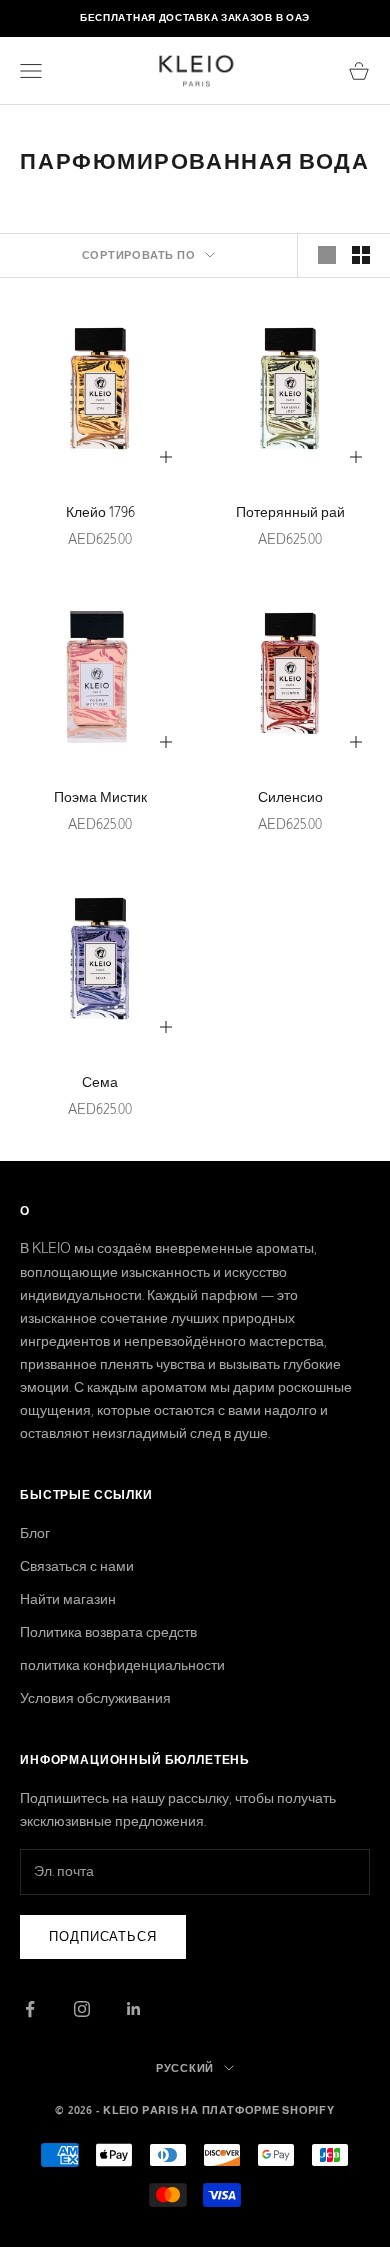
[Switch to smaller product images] (361, 255)
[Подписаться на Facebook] (30, 2009)
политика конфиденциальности (122, 1665)
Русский (185, 2068)
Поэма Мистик (100, 797)
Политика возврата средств (108, 1632)
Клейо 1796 (100, 512)
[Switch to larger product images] (327, 255)
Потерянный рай (290, 512)
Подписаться (103, 1936)
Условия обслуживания (95, 1698)
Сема (100, 1082)
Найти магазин (68, 1599)
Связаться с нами (77, 1566)
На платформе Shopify (257, 2110)
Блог (35, 1533)
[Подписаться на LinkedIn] (134, 2009)
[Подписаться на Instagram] (82, 2009)
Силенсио (290, 797)
